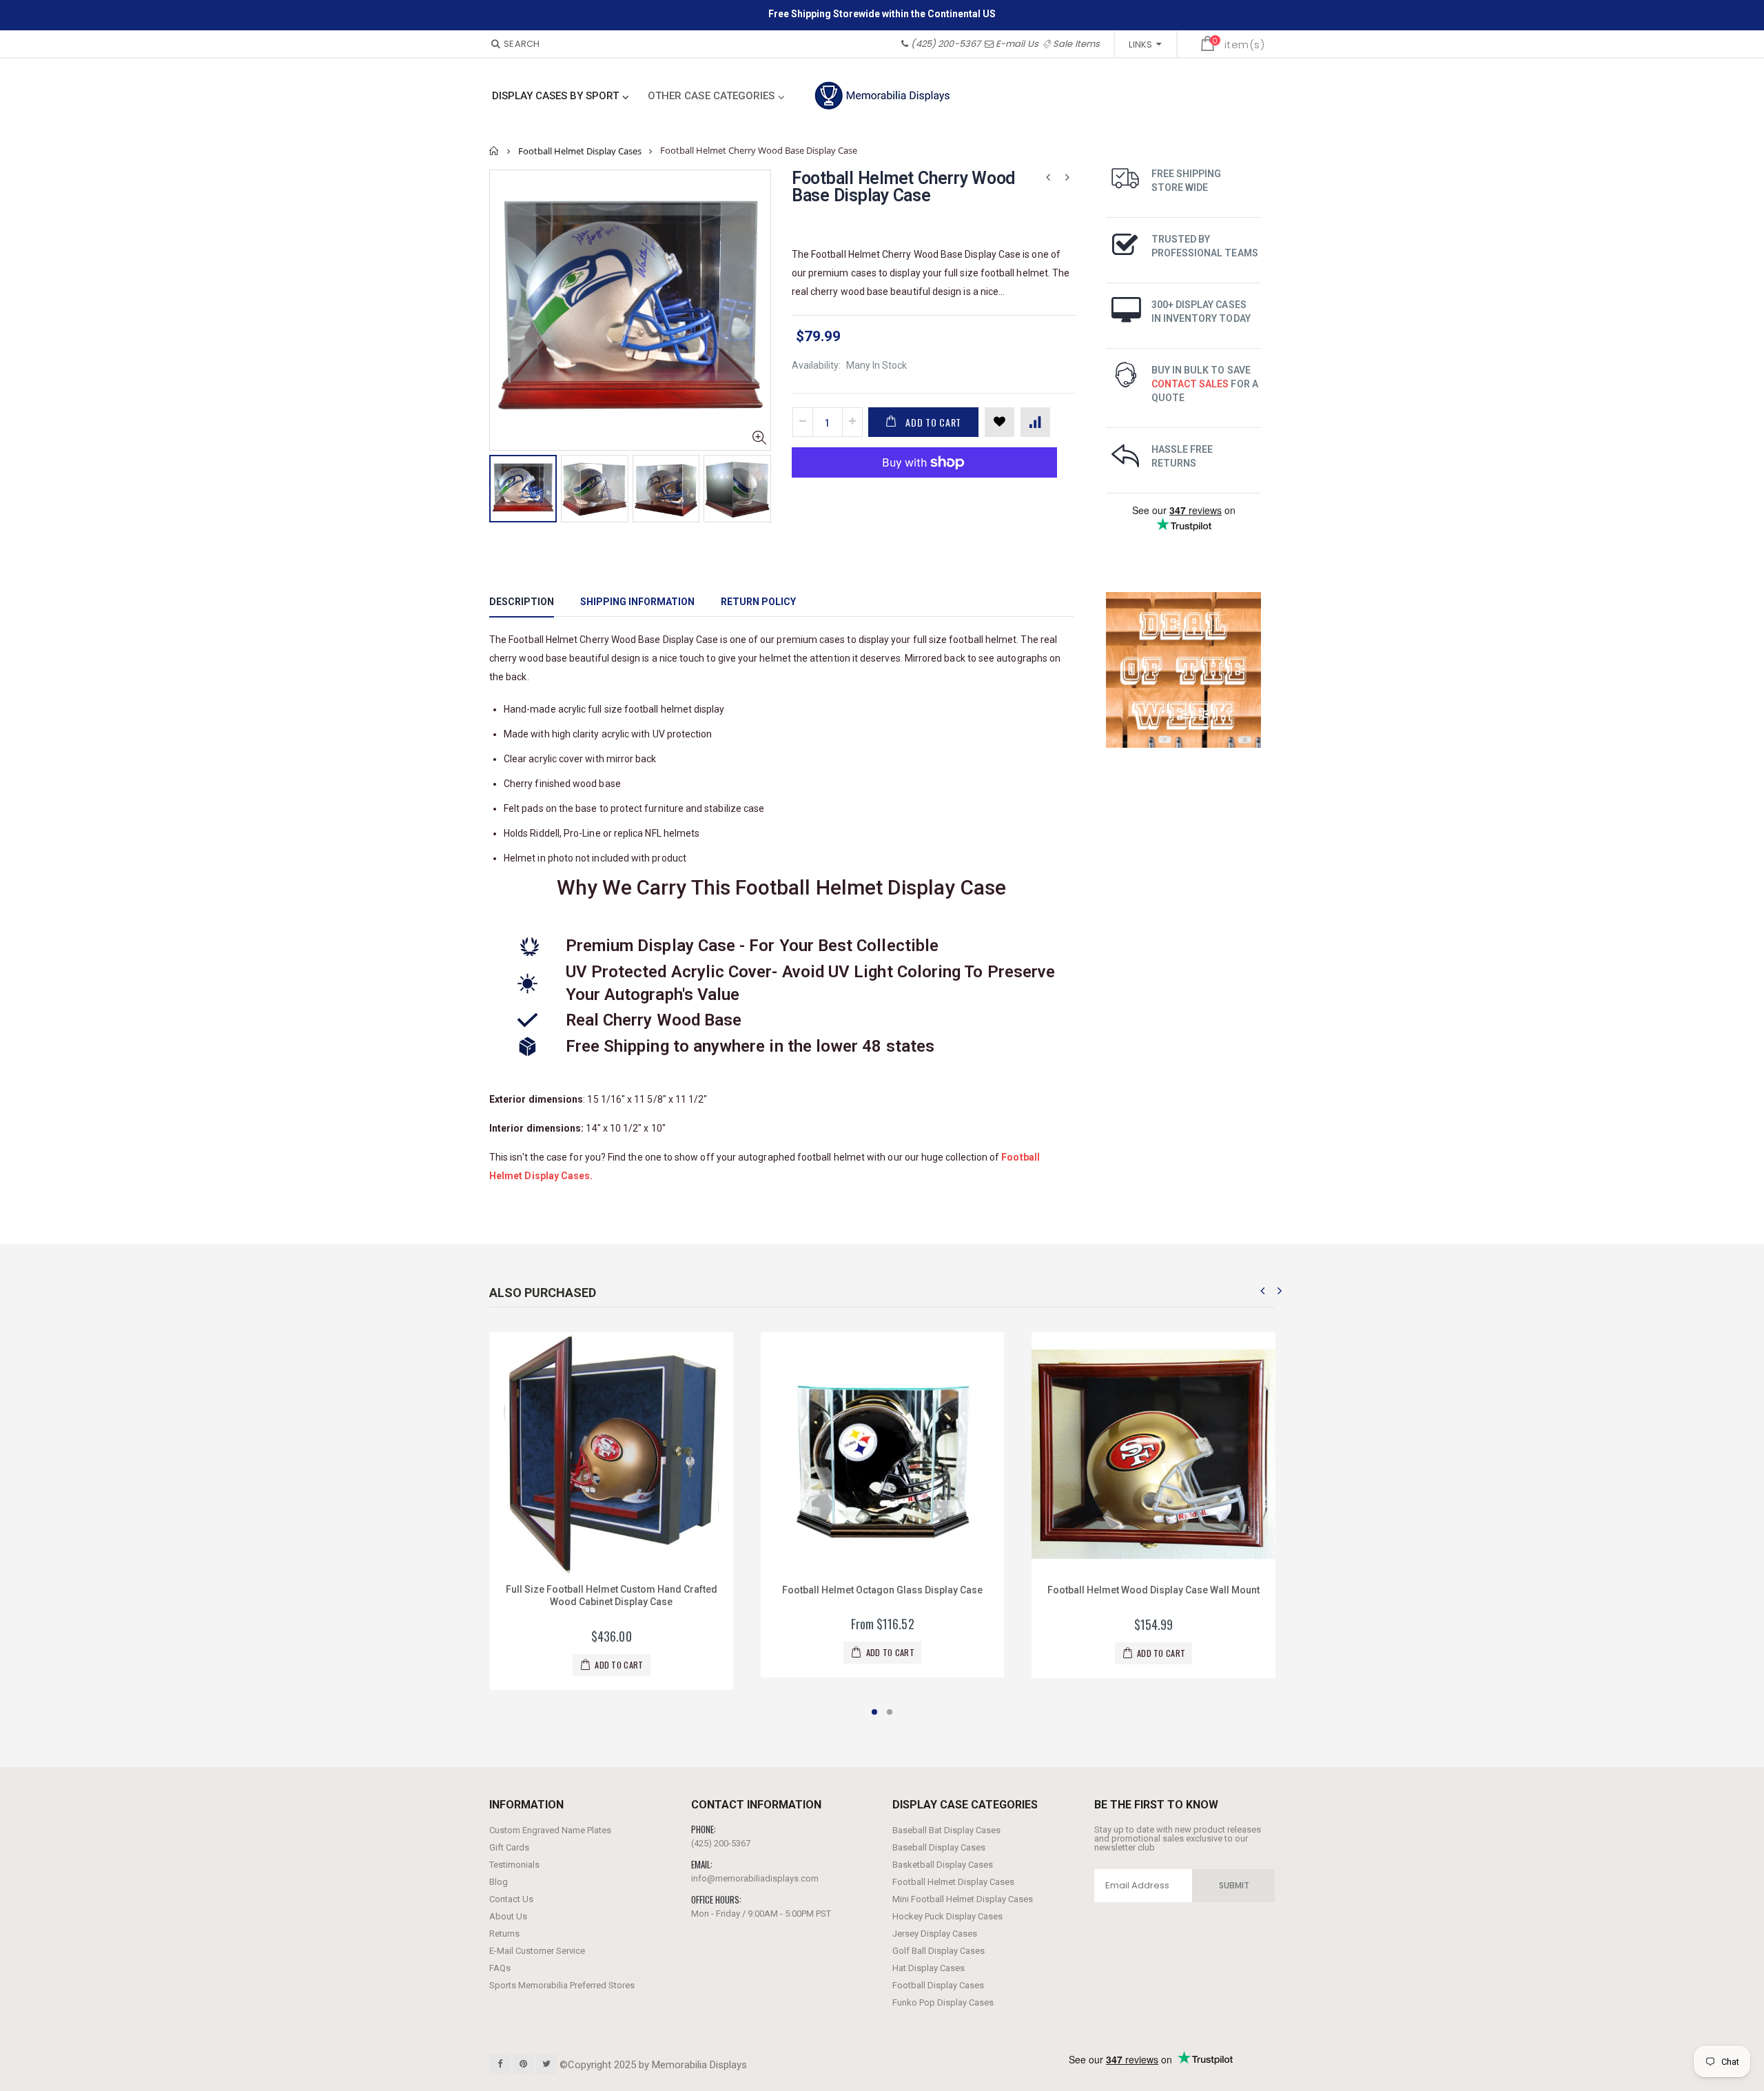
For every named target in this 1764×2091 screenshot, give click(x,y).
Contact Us (511, 1899)
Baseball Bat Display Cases (946, 1830)
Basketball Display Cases (943, 1865)
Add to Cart (933, 422)
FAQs (500, 1968)
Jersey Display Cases (935, 1934)
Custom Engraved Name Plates (550, 1830)
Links (1140, 44)
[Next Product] (1067, 177)
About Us (508, 1916)
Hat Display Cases (929, 1968)
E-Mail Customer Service (537, 1951)
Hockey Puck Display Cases (947, 1916)
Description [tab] (522, 602)
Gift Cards (509, 1847)
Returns (504, 1934)
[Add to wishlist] (999, 422)
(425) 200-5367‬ (946, 44)
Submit (1234, 1885)
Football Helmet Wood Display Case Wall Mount (885, 1590)
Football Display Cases (938, 1985)
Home (494, 151)
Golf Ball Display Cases (939, 1951)
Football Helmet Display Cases (580, 151)
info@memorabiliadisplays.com (755, 1878)
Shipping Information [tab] (637, 602)
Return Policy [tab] (758, 602)
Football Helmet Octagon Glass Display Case (614, 1590)
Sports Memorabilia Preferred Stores (562, 1985)
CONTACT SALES (1190, 384)
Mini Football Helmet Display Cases (963, 1899)
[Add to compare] (1035, 422)
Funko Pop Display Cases (943, 2002)
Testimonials (514, 1865)
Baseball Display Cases (939, 1847)
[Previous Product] (1048, 177)
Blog (499, 1882)
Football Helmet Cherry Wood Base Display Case (903, 187)
